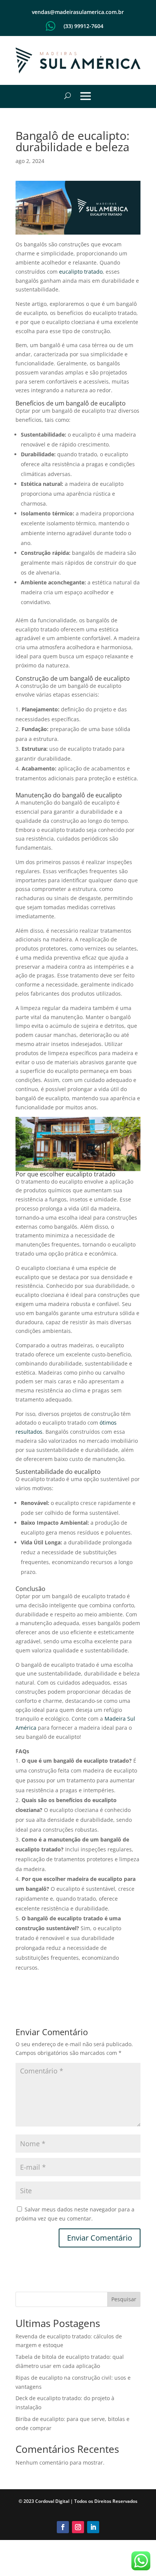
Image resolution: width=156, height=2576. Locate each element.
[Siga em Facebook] (63, 2527)
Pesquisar (124, 2299)
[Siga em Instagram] (78, 2527)
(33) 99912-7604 (83, 26)
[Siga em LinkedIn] (93, 2527)
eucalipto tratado (81, 272)
